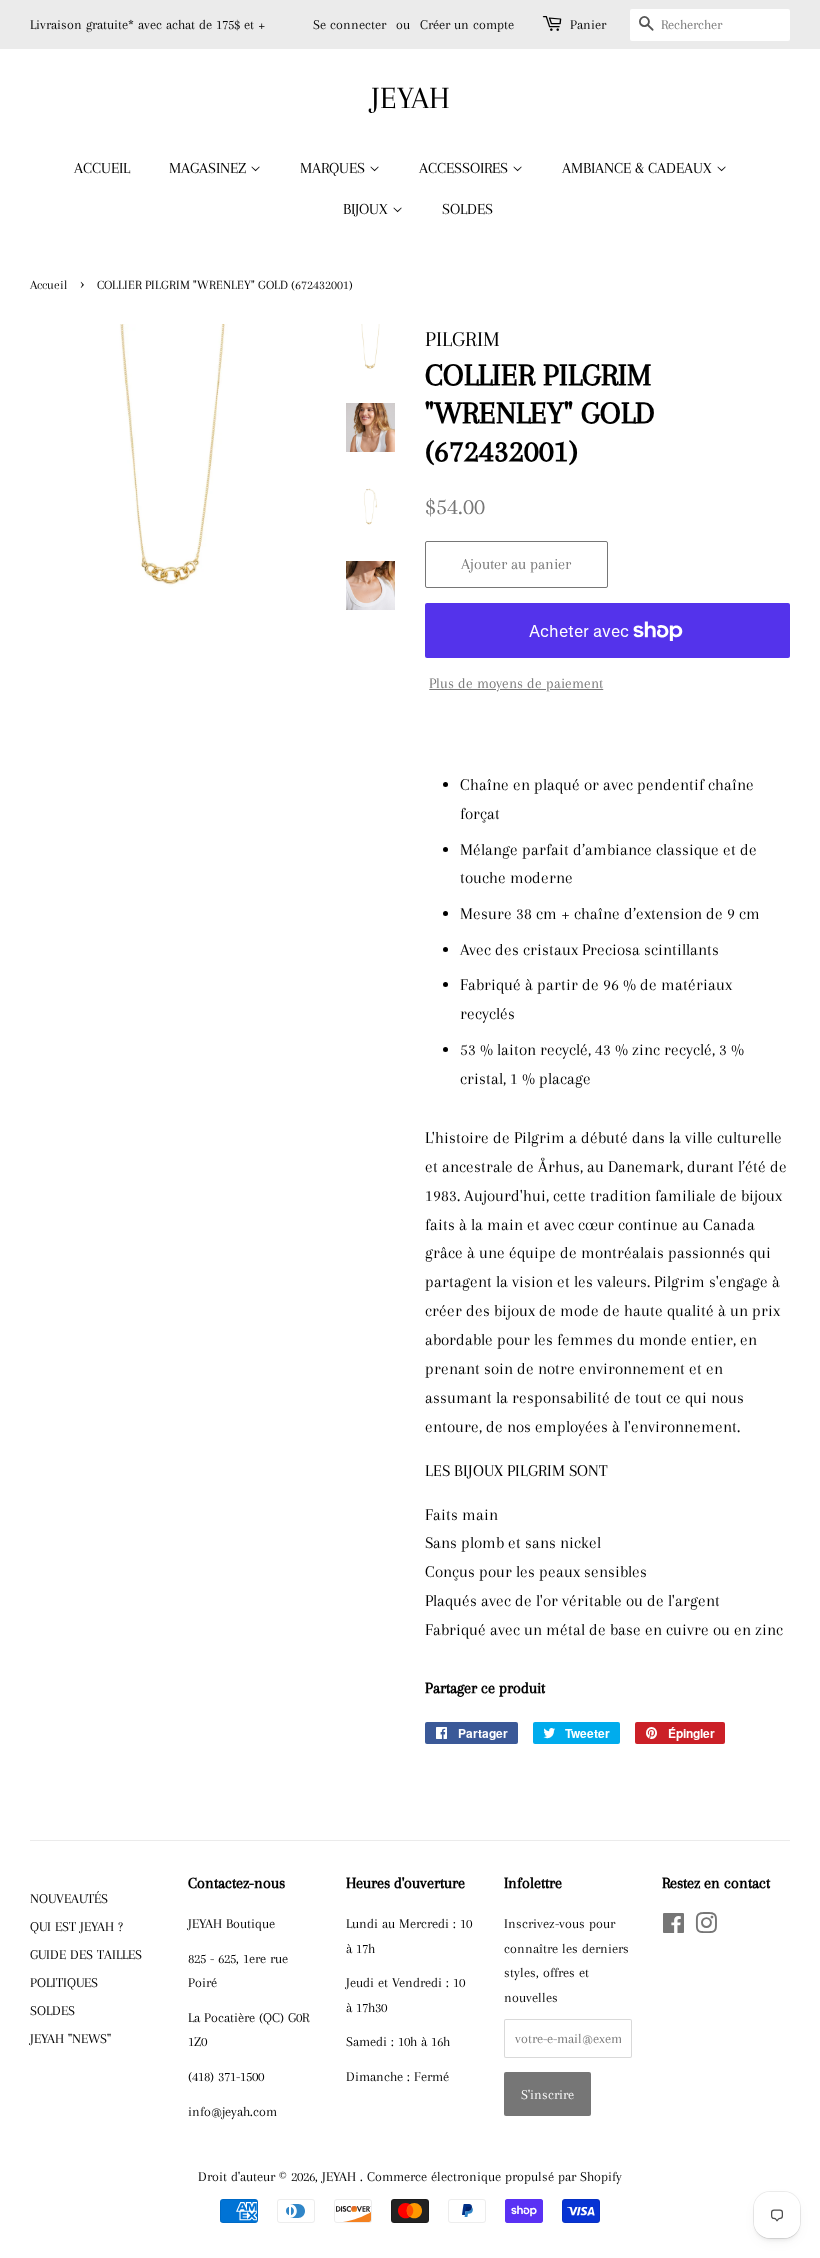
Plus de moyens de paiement (516, 683)
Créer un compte (467, 24)
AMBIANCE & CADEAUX (639, 168)
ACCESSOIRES (465, 168)
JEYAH (410, 97)
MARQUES (334, 168)
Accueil (48, 285)
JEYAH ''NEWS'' (70, 2038)
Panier (588, 24)
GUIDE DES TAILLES (86, 1954)
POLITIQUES (64, 1982)
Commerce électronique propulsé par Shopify (494, 2176)
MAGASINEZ (209, 168)
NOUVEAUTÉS (69, 1898)
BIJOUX (367, 209)
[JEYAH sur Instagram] (706, 1927)
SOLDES (467, 209)
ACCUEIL (102, 168)
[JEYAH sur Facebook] (673, 1927)
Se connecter (349, 24)
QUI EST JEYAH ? (76, 1926)
